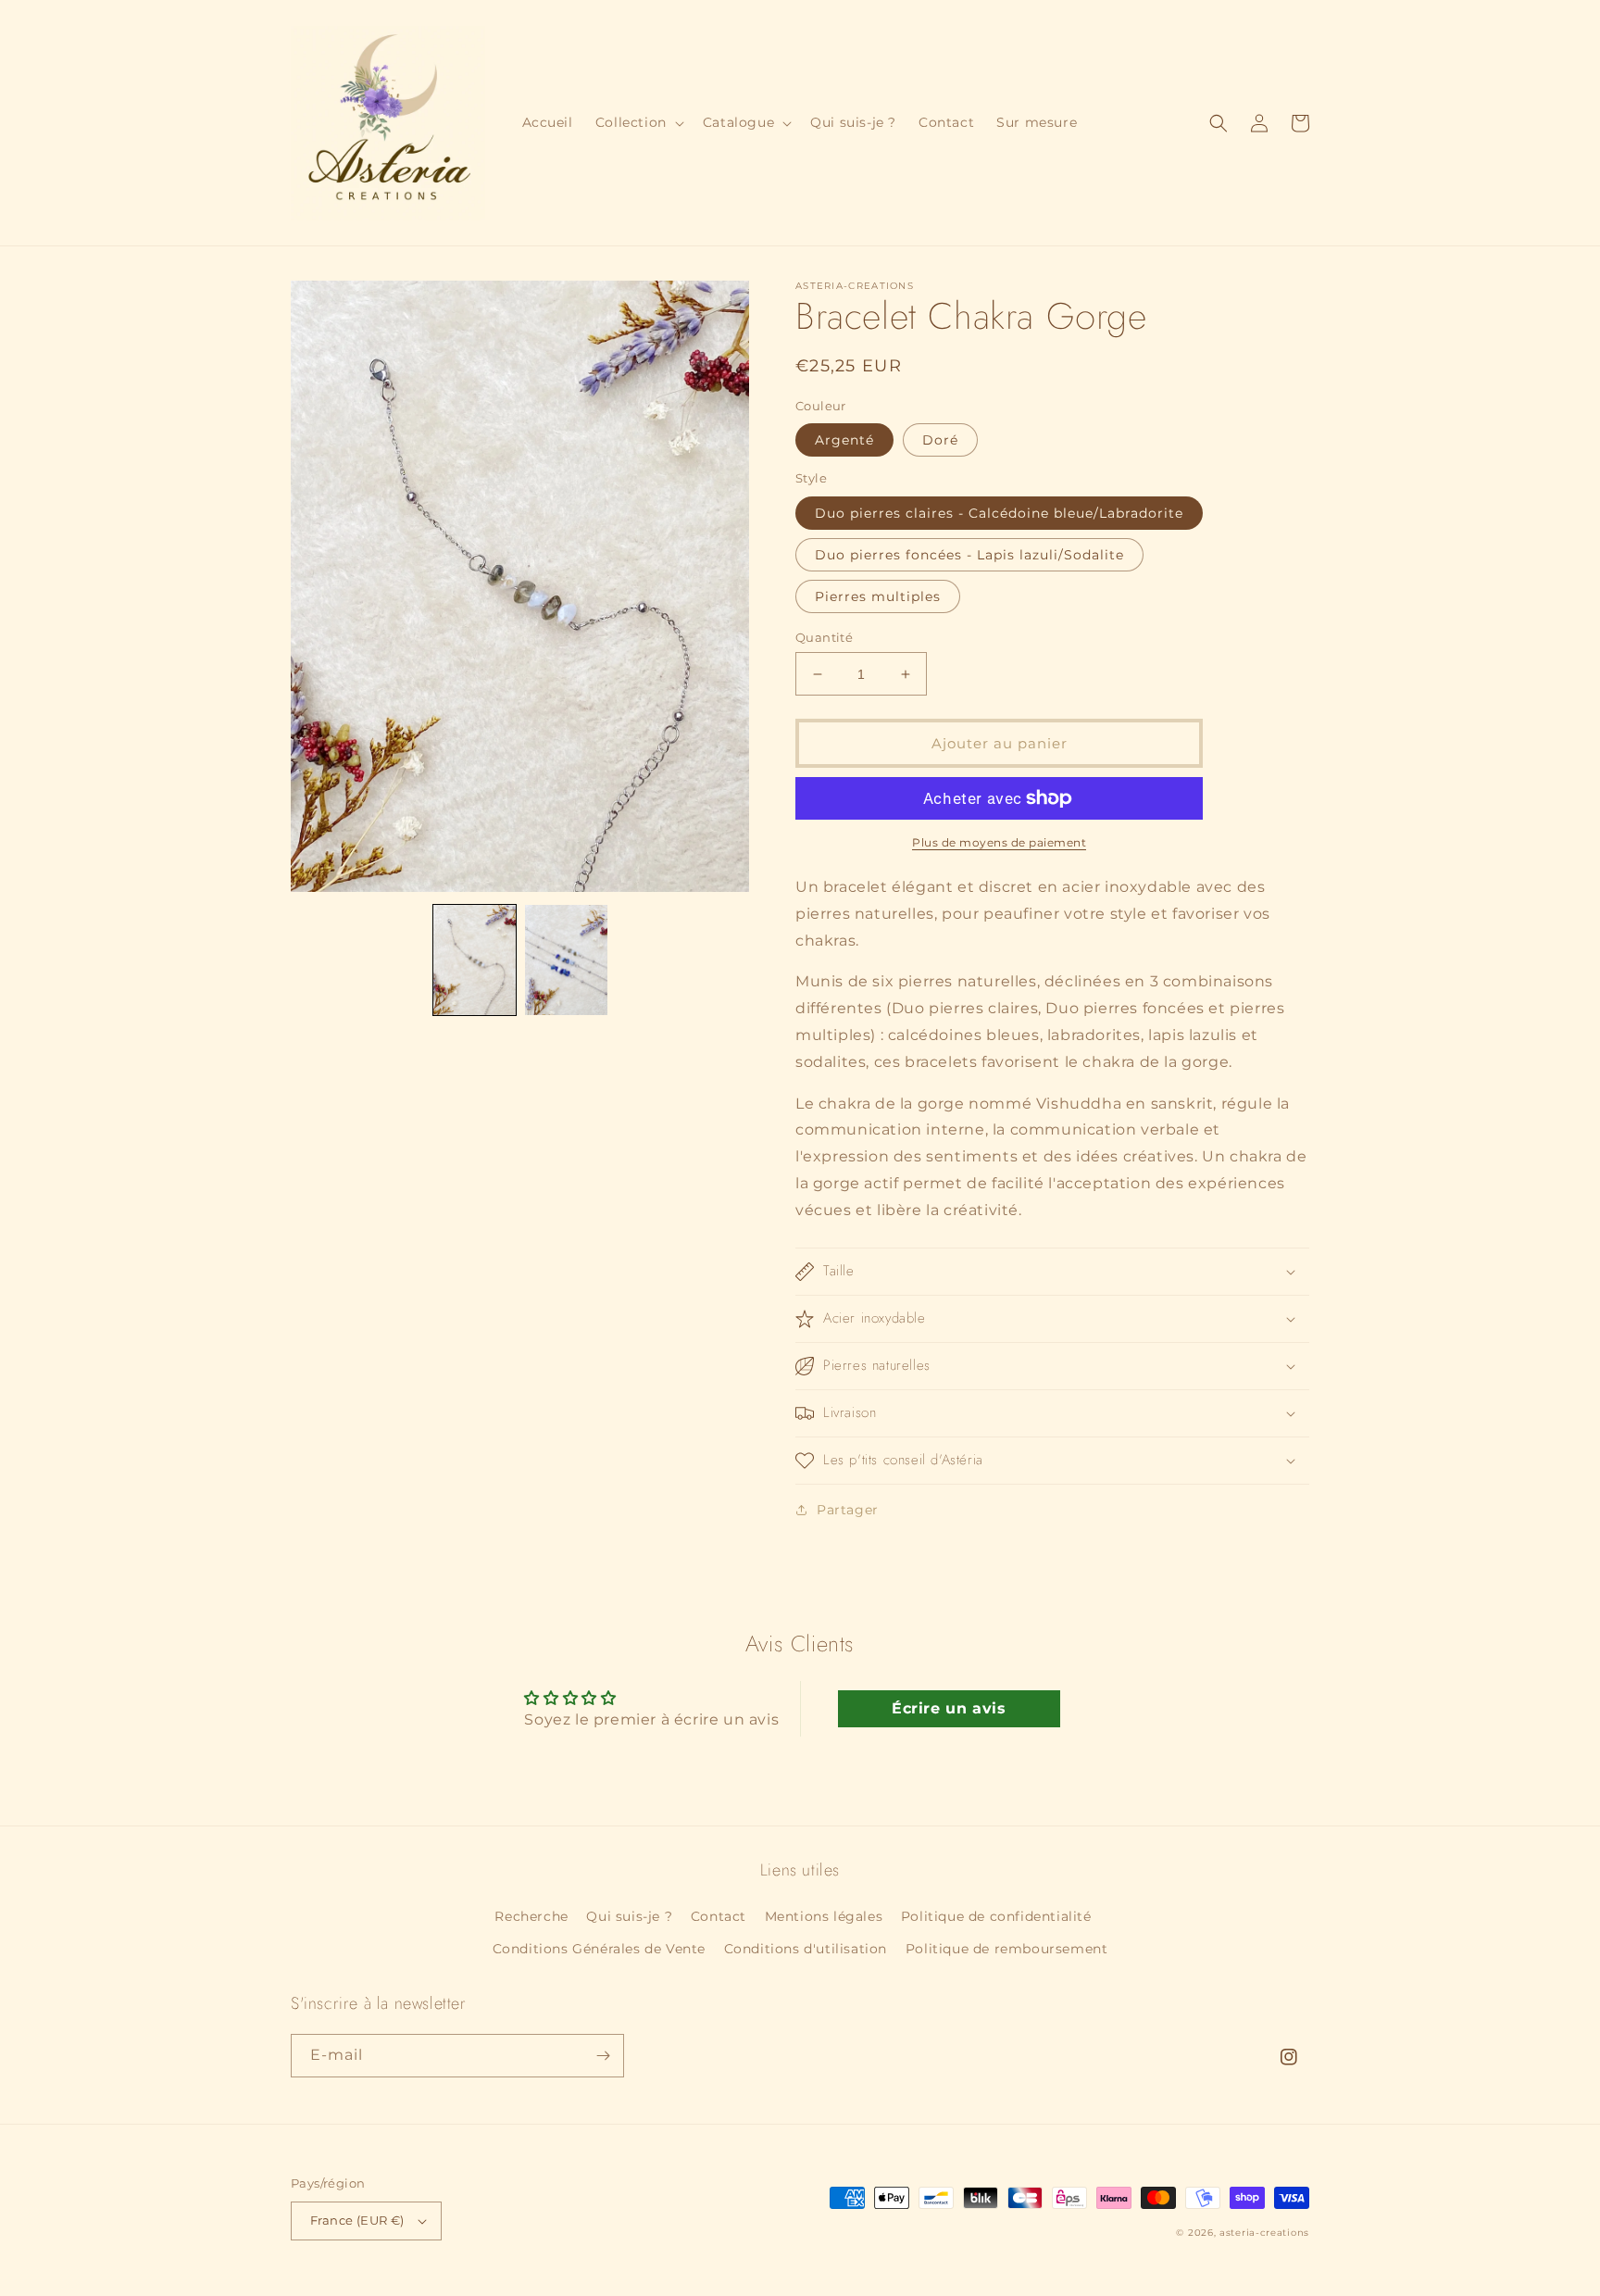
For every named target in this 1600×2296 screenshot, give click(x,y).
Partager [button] (848, 1510)
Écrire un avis (949, 1708)
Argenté (844, 440)
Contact (719, 1916)
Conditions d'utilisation (806, 1949)
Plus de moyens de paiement (999, 842)
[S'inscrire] (603, 2056)
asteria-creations (1264, 2233)
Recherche (531, 1916)
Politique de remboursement (1007, 1949)
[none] (475, 960)
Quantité (824, 637)
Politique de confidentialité (996, 1916)
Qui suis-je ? (629, 1916)
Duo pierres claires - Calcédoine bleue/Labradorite (999, 513)
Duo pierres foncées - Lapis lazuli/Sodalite (969, 555)
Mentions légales (824, 1916)
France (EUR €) (357, 2220)
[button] (638, 122)
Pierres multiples (878, 596)
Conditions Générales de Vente (599, 1949)
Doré (940, 440)
